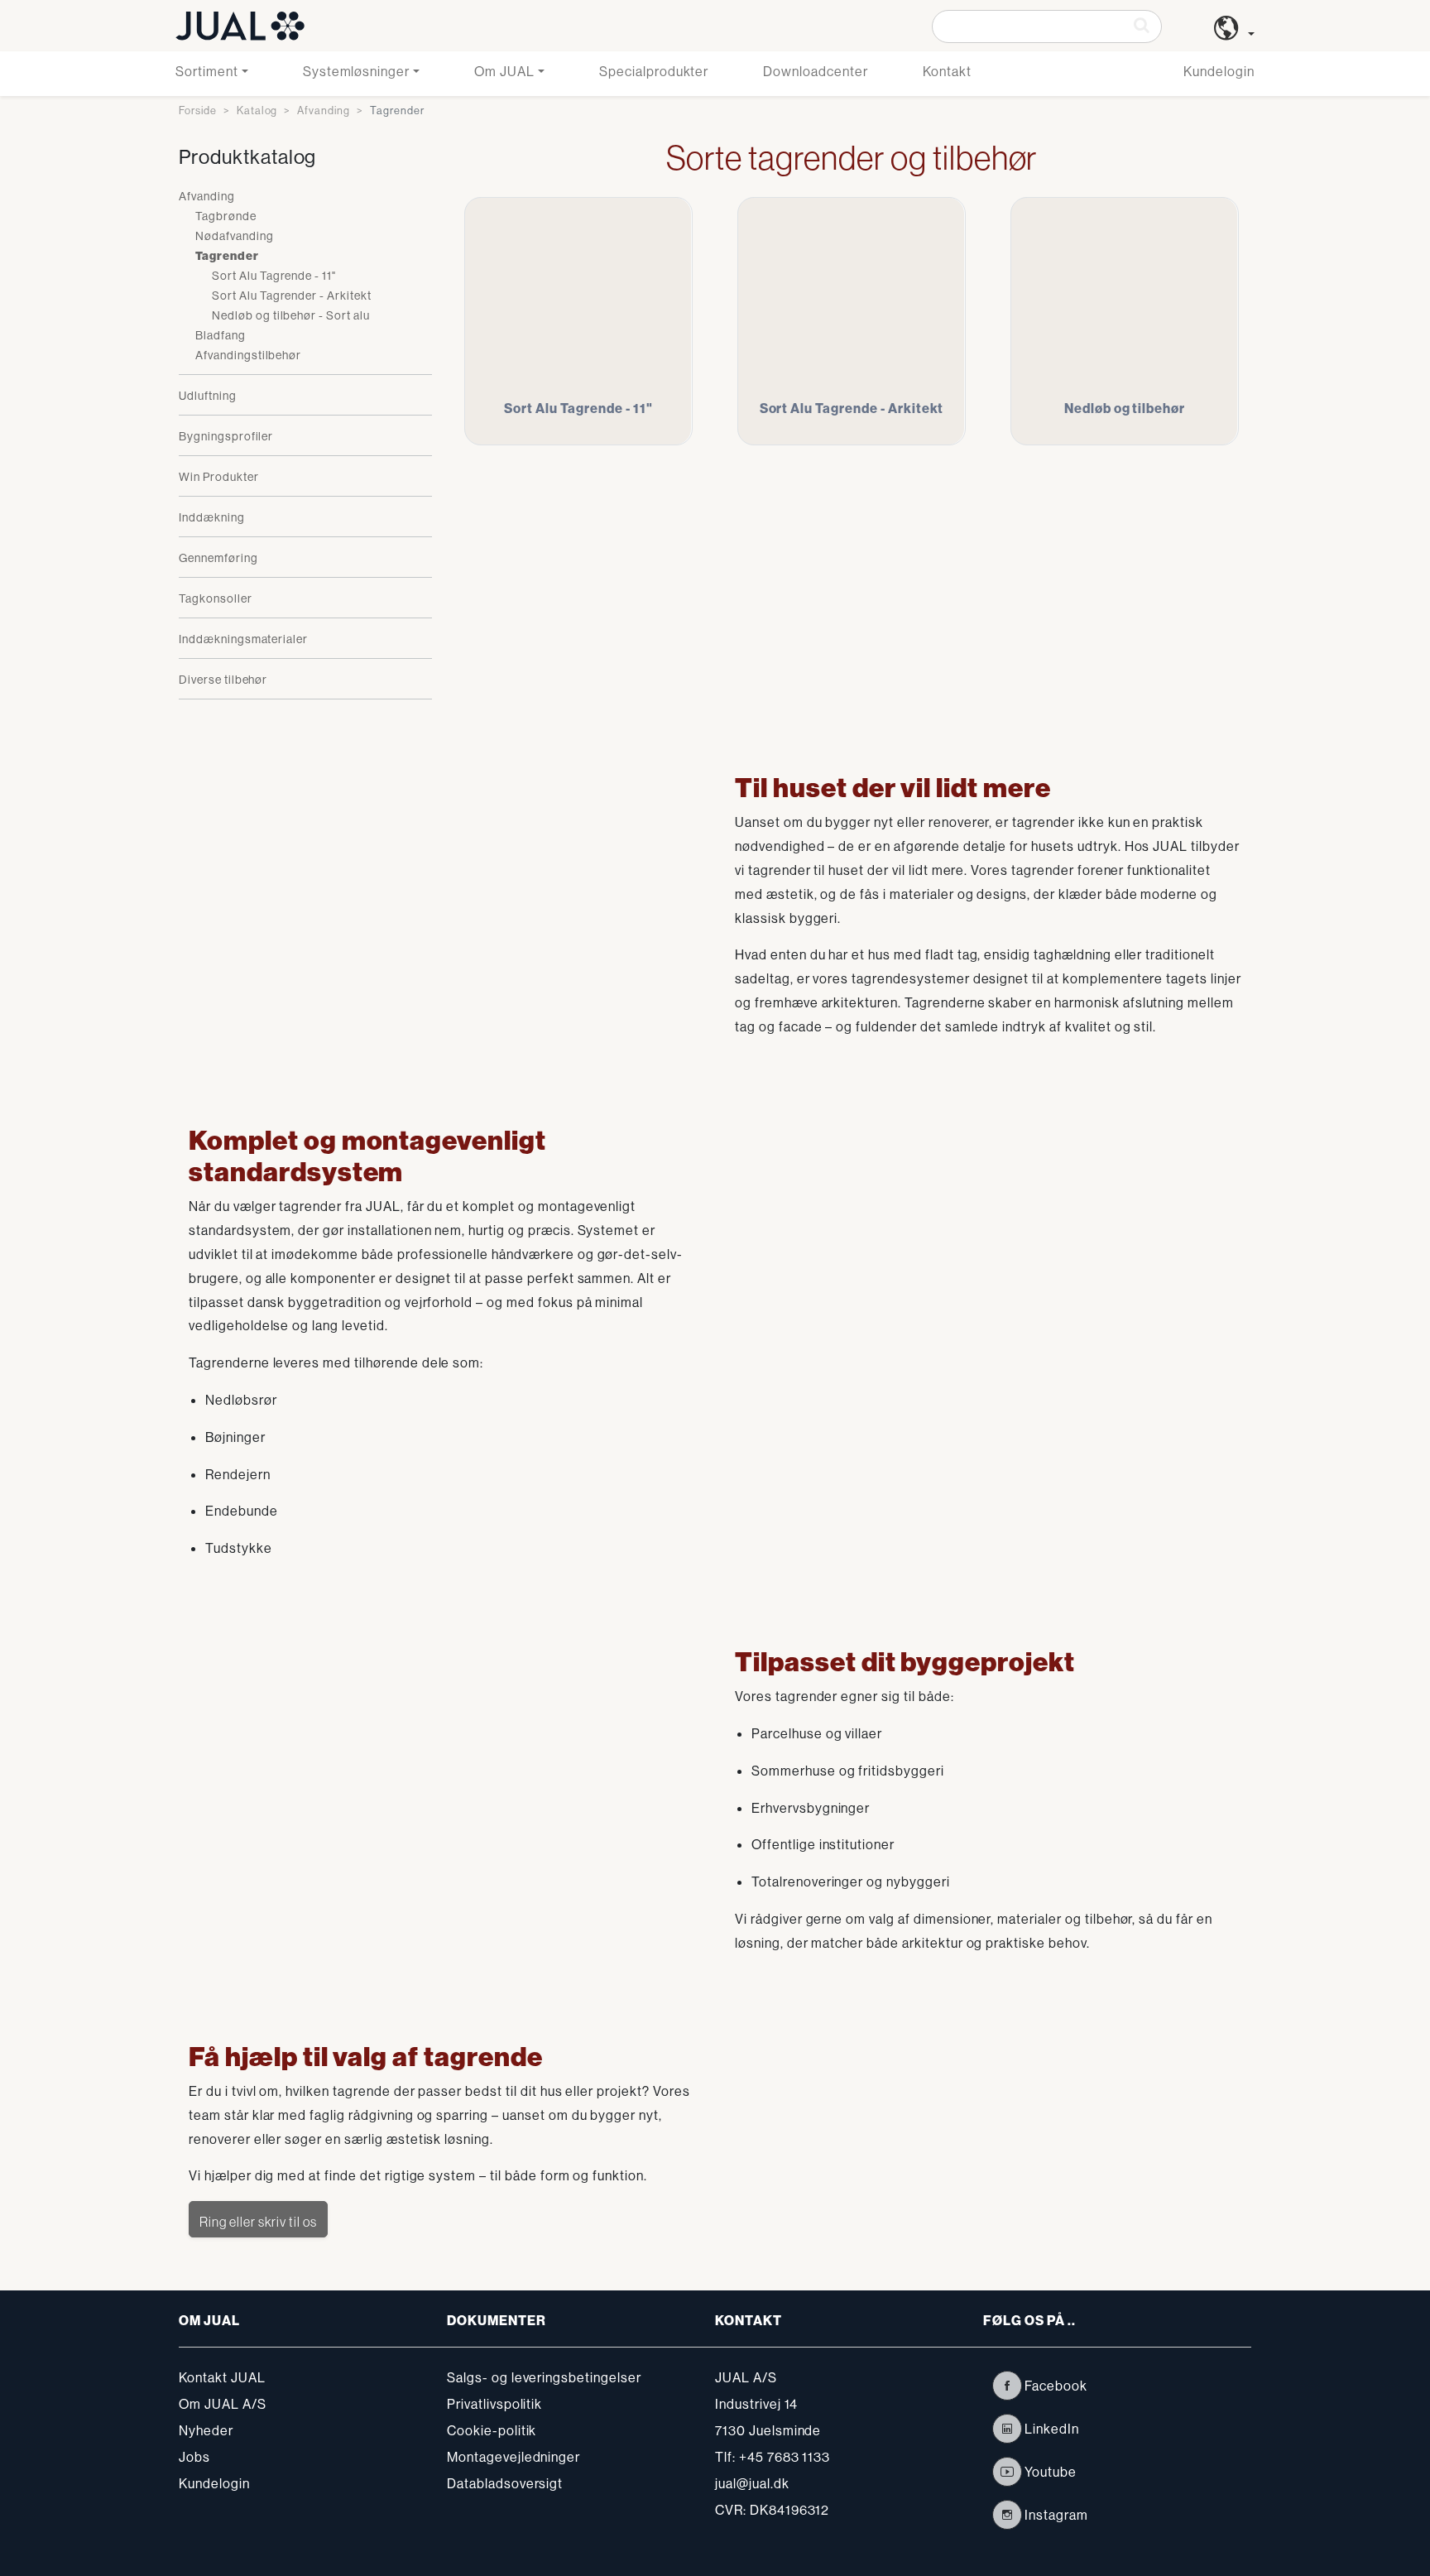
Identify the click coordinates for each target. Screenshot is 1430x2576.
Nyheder (206, 2430)
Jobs (194, 2457)
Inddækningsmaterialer (243, 639)
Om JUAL (504, 71)
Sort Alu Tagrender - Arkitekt (292, 296)
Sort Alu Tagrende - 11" (274, 276)
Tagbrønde (226, 216)
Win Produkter (218, 477)
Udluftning (208, 396)
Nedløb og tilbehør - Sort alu (291, 315)
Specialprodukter (654, 71)
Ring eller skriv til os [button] (258, 2222)
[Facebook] (1007, 2386)
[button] (1234, 34)
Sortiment (207, 71)
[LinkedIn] (1007, 2429)
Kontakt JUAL (222, 2377)
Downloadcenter (815, 71)
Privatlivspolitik (494, 2404)
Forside (198, 110)
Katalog (257, 110)
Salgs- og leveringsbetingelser (544, 2377)
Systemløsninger (356, 71)
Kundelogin (1219, 71)
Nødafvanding (235, 236)
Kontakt (947, 71)
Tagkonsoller (216, 598)
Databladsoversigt (505, 2483)
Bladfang (221, 335)
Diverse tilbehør (223, 680)
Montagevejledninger (513, 2457)
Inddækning (212, 517)
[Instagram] (1007, 2515)
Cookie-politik (492, 2430)
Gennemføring (218, 558)
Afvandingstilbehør (248, 355)
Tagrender (227, 256)
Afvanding (324, 110)
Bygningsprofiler (226, 436)
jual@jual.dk (752, 2483)
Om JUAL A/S (223, 2404)
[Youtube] (1007, 2472)
